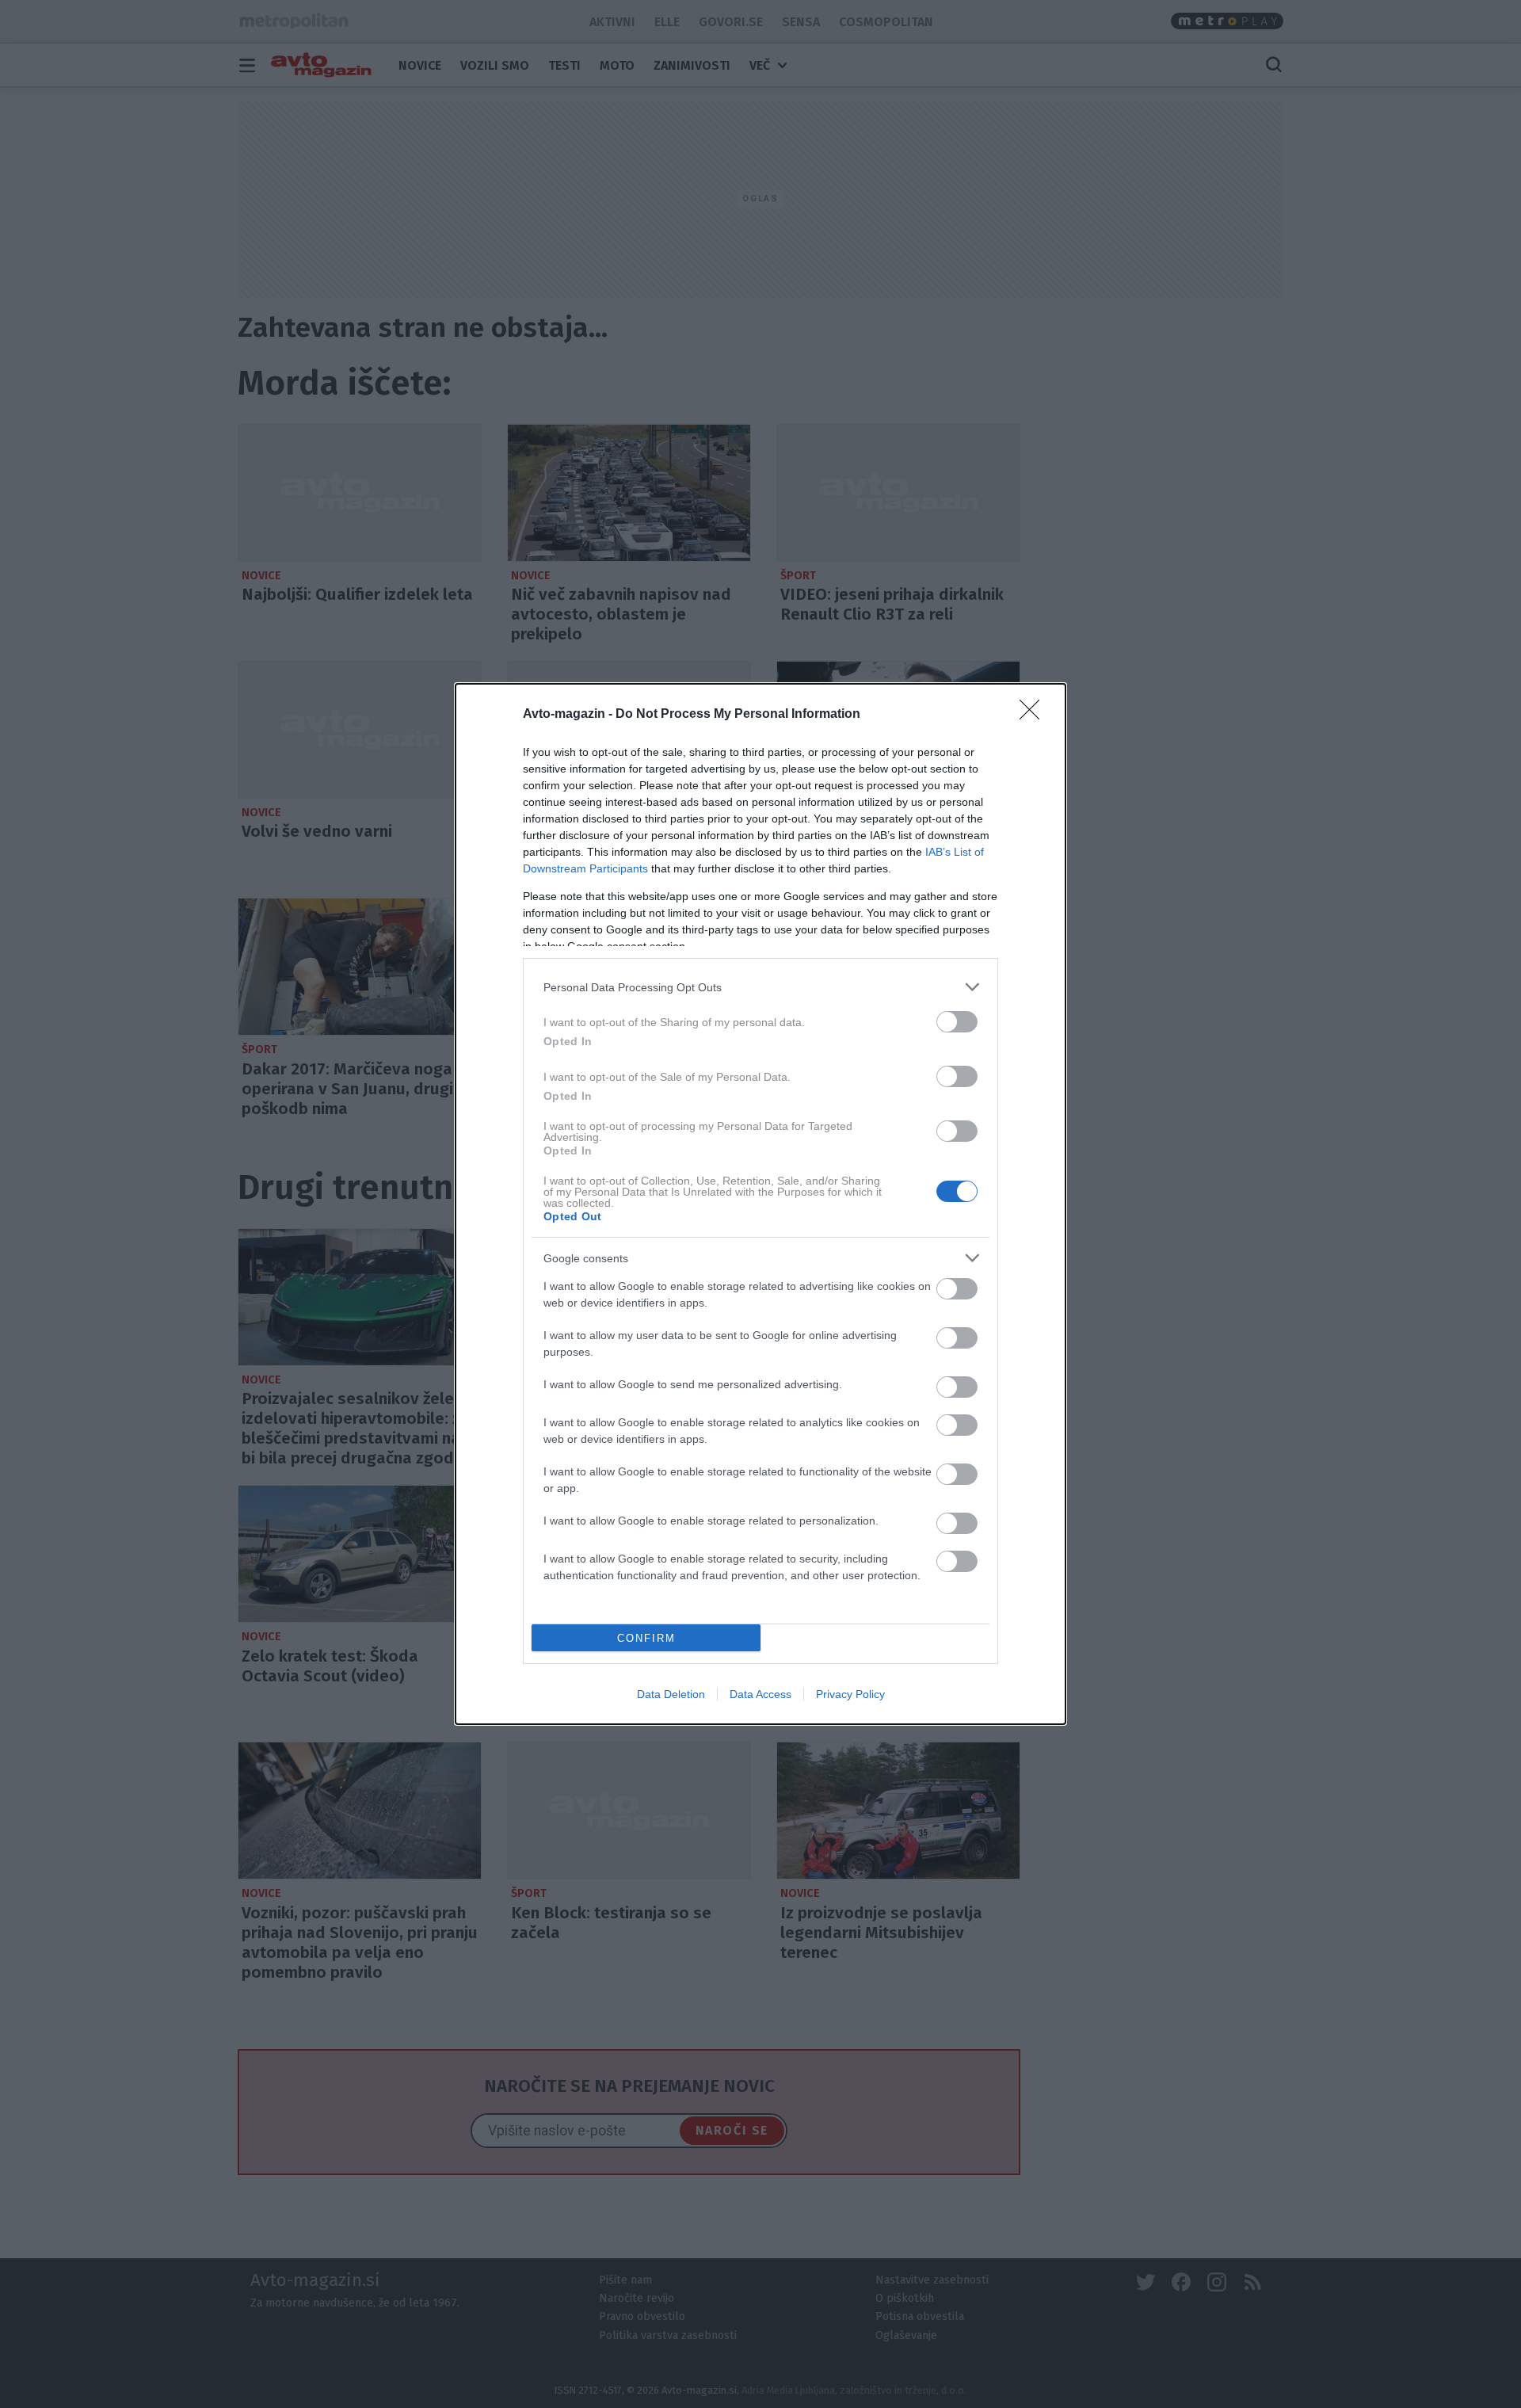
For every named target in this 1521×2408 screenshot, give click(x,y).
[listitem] (760, 987)
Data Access (760, 1694)
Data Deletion (671, 1694)
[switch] (957, 1022)
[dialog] (760, 1204)
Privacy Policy (850, 1694)
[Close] (1035, 715)
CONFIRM (646, 1638)
